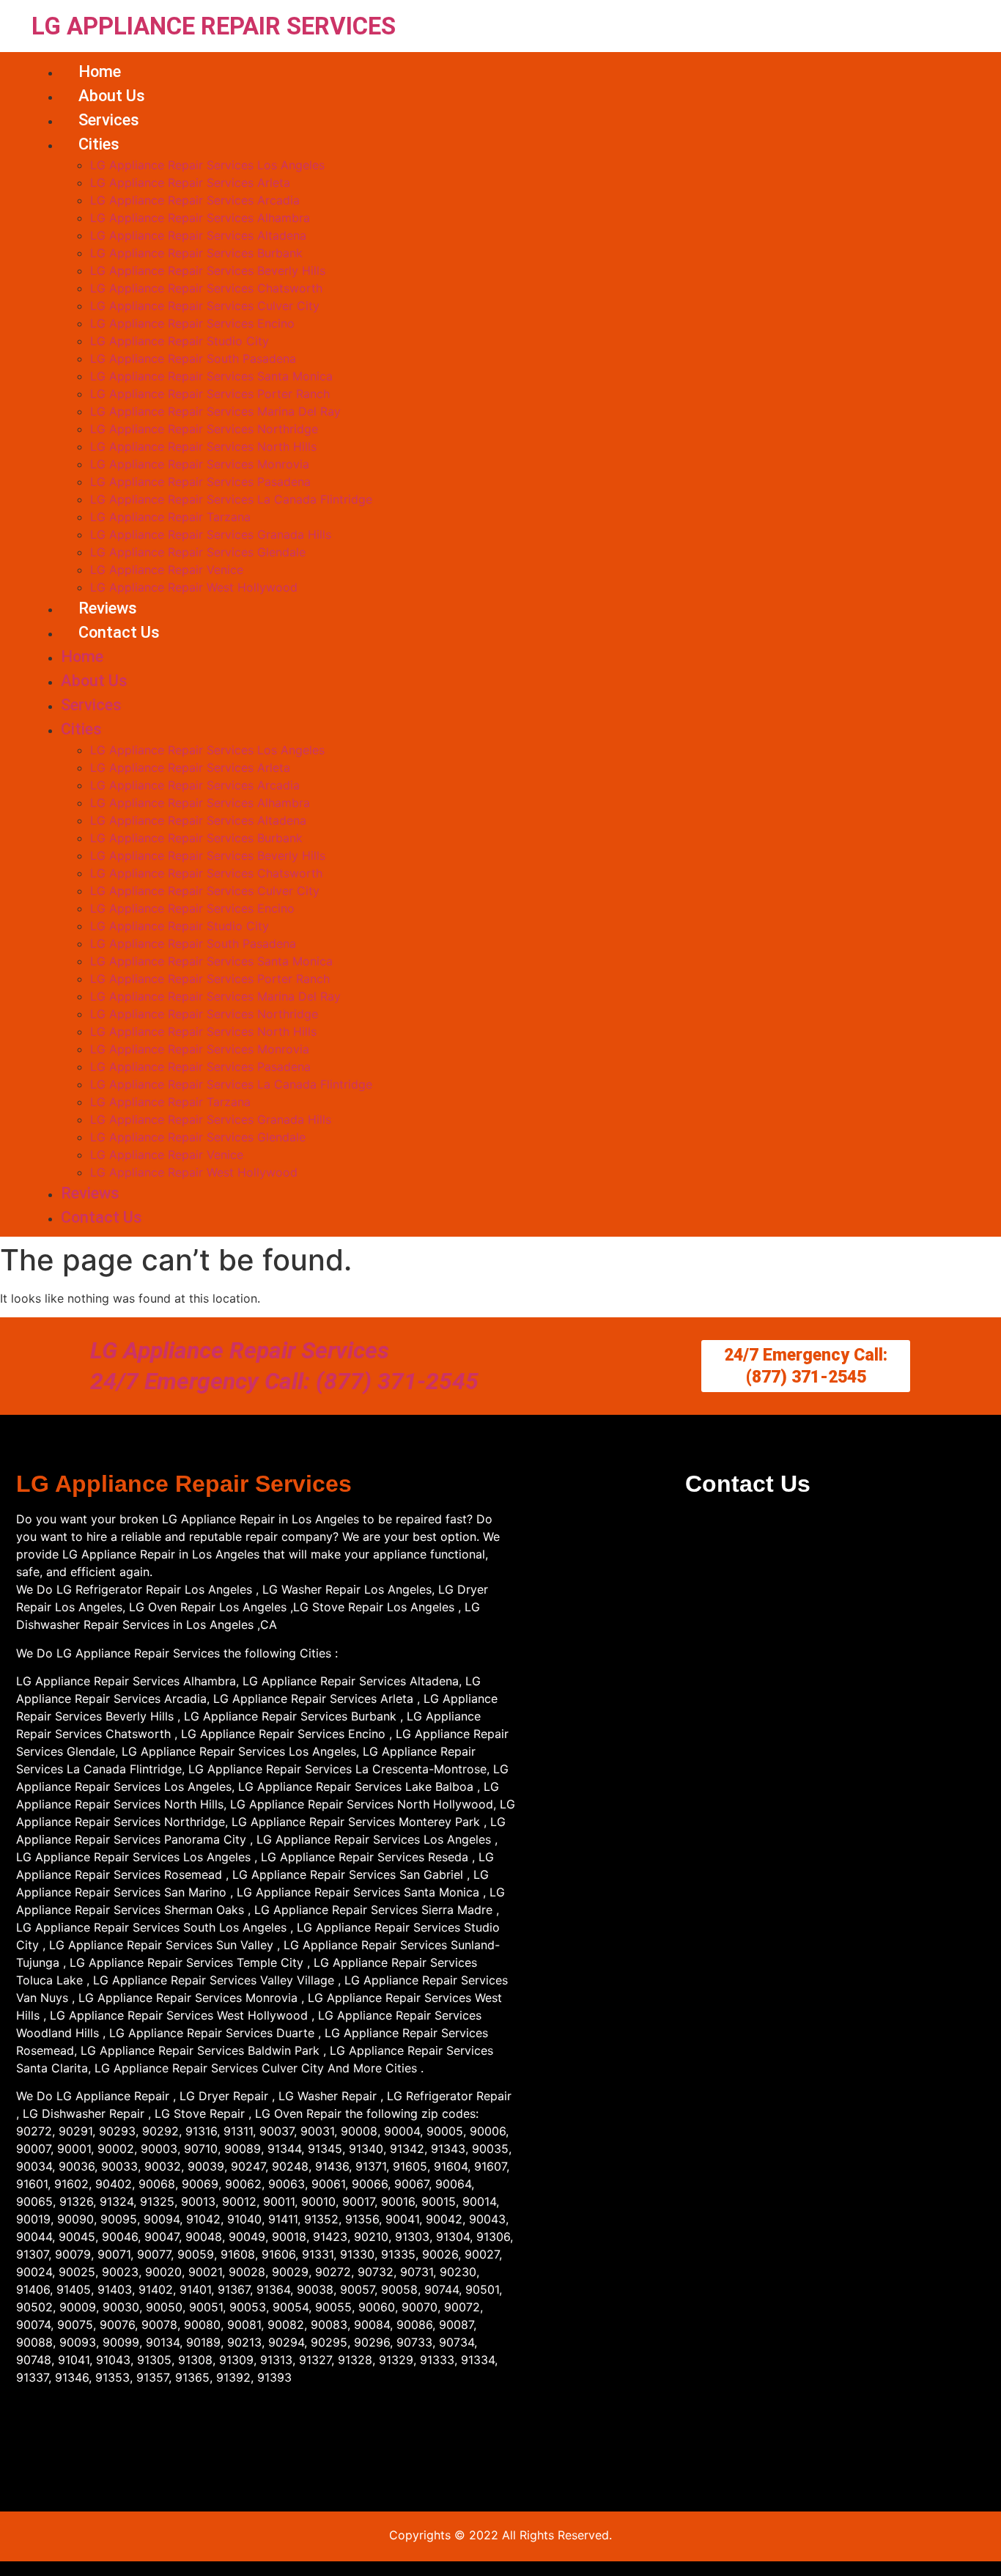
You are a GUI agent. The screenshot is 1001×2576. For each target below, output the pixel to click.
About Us (112, 96)
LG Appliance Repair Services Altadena (198, 235)
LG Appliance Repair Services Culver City (205, 306)
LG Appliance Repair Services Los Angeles (207, 165)
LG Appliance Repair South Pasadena (193, 358)
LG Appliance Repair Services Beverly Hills (208, 271)
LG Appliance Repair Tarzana (170, 517)
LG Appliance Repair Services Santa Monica (211, 376)
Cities (99, 144)
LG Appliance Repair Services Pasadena (200, 482)
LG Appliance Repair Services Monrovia (200, 464)
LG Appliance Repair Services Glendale (198, 552)
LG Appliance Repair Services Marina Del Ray (215, 411)
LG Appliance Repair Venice (167, 570)
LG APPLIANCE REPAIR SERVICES (214, 26)
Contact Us (119, 632)
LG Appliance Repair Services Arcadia (195, 200)
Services (109, 120)
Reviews (108, 608)
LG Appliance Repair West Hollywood (194, 587)
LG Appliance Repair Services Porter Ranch (210, 394)
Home (100, 71)
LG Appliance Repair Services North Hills (203, 446)
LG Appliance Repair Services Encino (192, 323)
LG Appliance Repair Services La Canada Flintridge (231, 499)
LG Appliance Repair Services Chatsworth (206, 288)
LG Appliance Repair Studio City (180, 341)
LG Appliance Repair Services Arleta (190, 183)
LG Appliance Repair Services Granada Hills (211, 534)
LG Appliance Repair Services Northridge (204, 429)
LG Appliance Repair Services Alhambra (200, 218)
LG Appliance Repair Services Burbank (196, 253)
